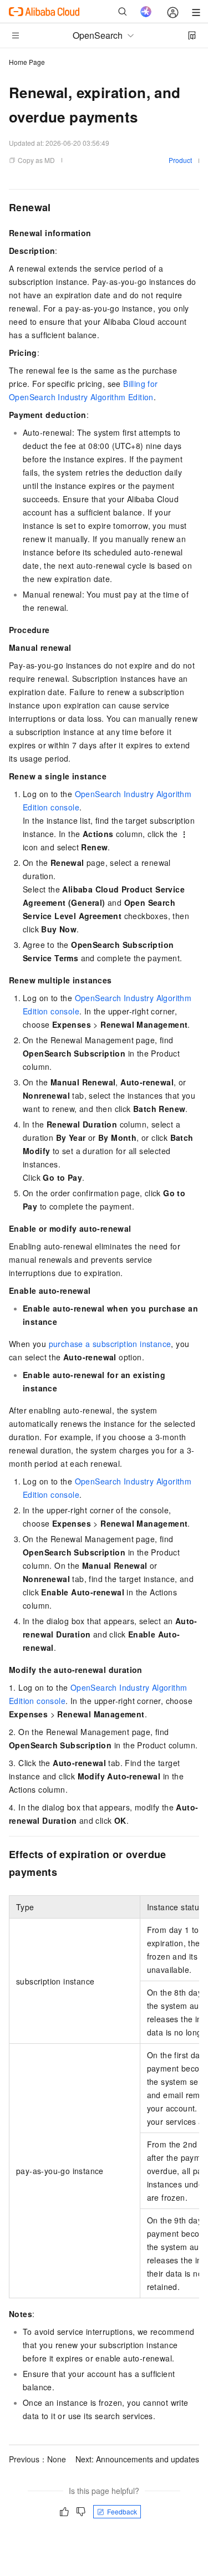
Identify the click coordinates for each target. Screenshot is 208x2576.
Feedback (122, 2511)
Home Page (27, 62)
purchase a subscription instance (110, 1344)
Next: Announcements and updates (137, 2459)
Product (180, 160)
